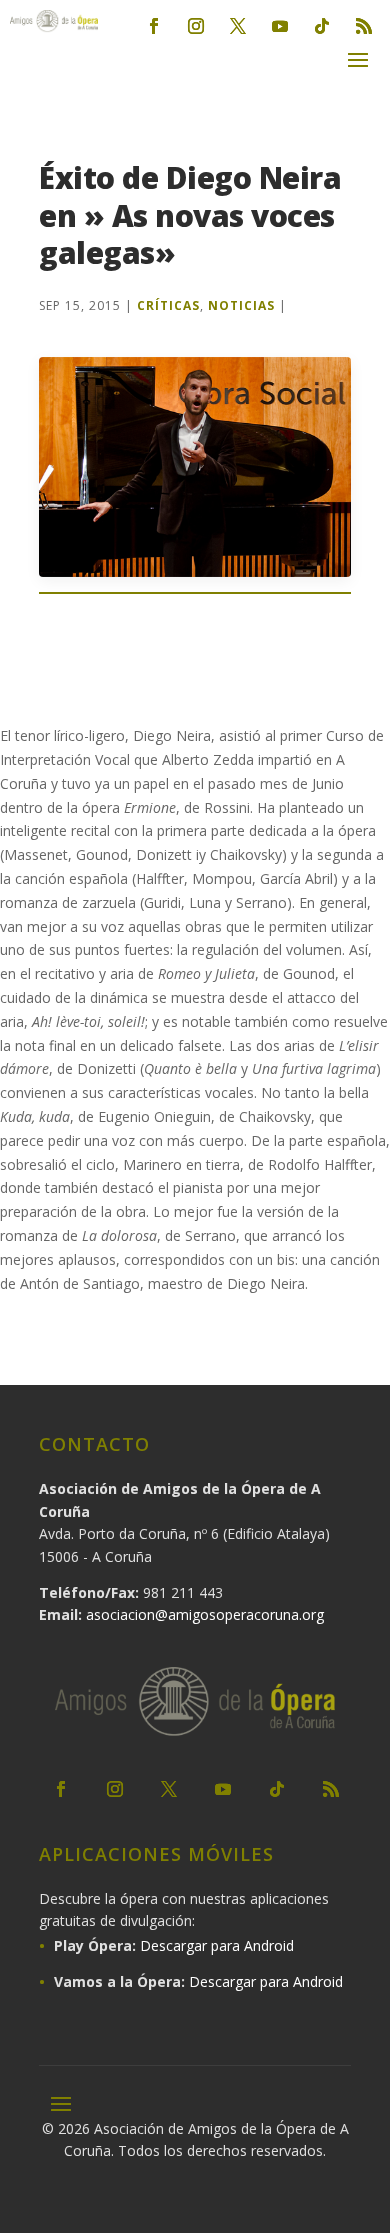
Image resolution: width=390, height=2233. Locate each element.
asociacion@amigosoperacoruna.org (205, 1614)
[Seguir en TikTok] (322, 26)
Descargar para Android (217, 1945)
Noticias (241, 305)
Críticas (168, 305)
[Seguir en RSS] (364, 26)
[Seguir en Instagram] (196, 26)
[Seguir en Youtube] (280, 26)
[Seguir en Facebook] (154, 26)
